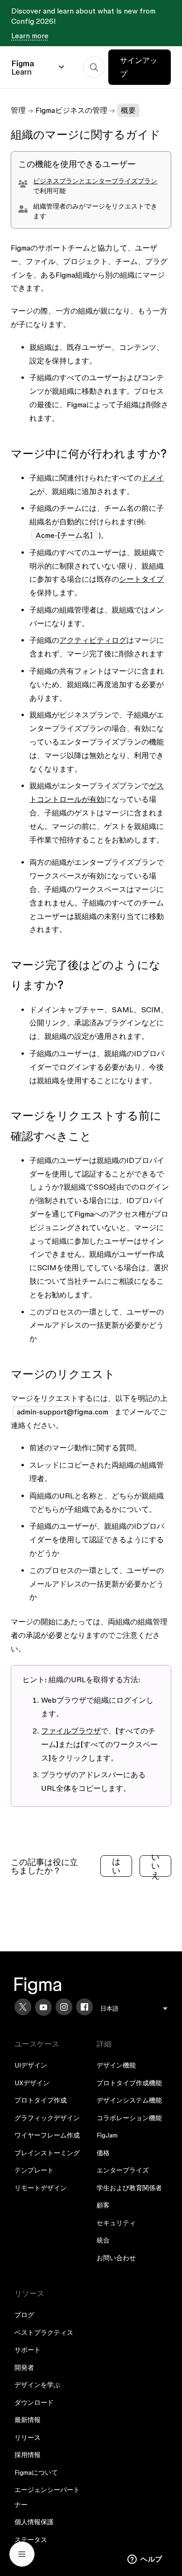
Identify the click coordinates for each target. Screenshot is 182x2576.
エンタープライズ (123, 2170)
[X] (23, 2007)
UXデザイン (32, 2083)
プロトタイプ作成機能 (129, 2083)
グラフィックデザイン (47, 2118)
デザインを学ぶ (37, 2385)
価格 (103, 2153)
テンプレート (34, 2170)
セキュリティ (116, 2223)
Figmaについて (36, 2472)
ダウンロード (34, 2402)
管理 (18, 110)
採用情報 (28, 2455)
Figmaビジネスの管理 (71, 110)
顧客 (103, 2205)
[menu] (134, 2009)
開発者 (24, 2367)
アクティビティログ (93, 640)
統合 (103, 2240)
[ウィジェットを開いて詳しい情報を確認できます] (145, 2560)
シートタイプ (141, 579)
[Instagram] (64, 2007)
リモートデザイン (41, 2188)
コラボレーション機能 (129, 2118)
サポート (28, 2350)
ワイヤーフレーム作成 (47, 2135)
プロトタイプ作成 (41, 2100)
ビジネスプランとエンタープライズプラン (95, 181)
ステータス (31, 2540)
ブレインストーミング (47, 2153)
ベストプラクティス (44, 2332)
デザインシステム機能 (129, 2100)
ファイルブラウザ (71, 1731)
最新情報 (28, 2420)
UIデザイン (31, 2065)
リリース (28, 2437)
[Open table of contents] (22, 2554)
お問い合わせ (116, 2258)
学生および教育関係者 (129, 2188)
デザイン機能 (116, 2065)
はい (116, 1866)
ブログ (24, 2315)
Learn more (30, 35)
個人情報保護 (34, 2522)
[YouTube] (43, 2007)
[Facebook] (84, 2007)
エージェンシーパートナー (47, 2497)
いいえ (155, 1866)
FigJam (107, 2135)
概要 (128, 110)
